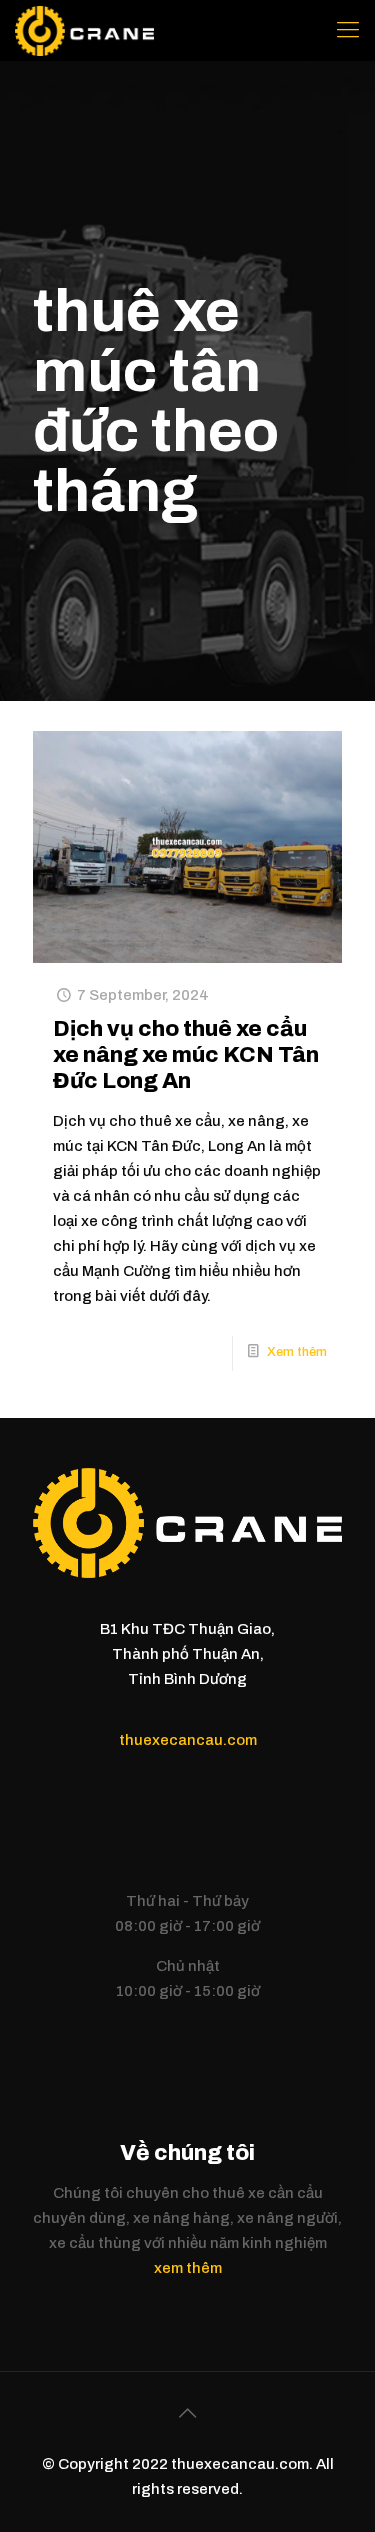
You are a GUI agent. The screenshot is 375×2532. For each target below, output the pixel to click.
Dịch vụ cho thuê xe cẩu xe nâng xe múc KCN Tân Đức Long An (186, 1055)
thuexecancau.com (188, 1740)
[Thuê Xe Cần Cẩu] (84, 30)
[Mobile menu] (348, 30)
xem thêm (188, 2268)
